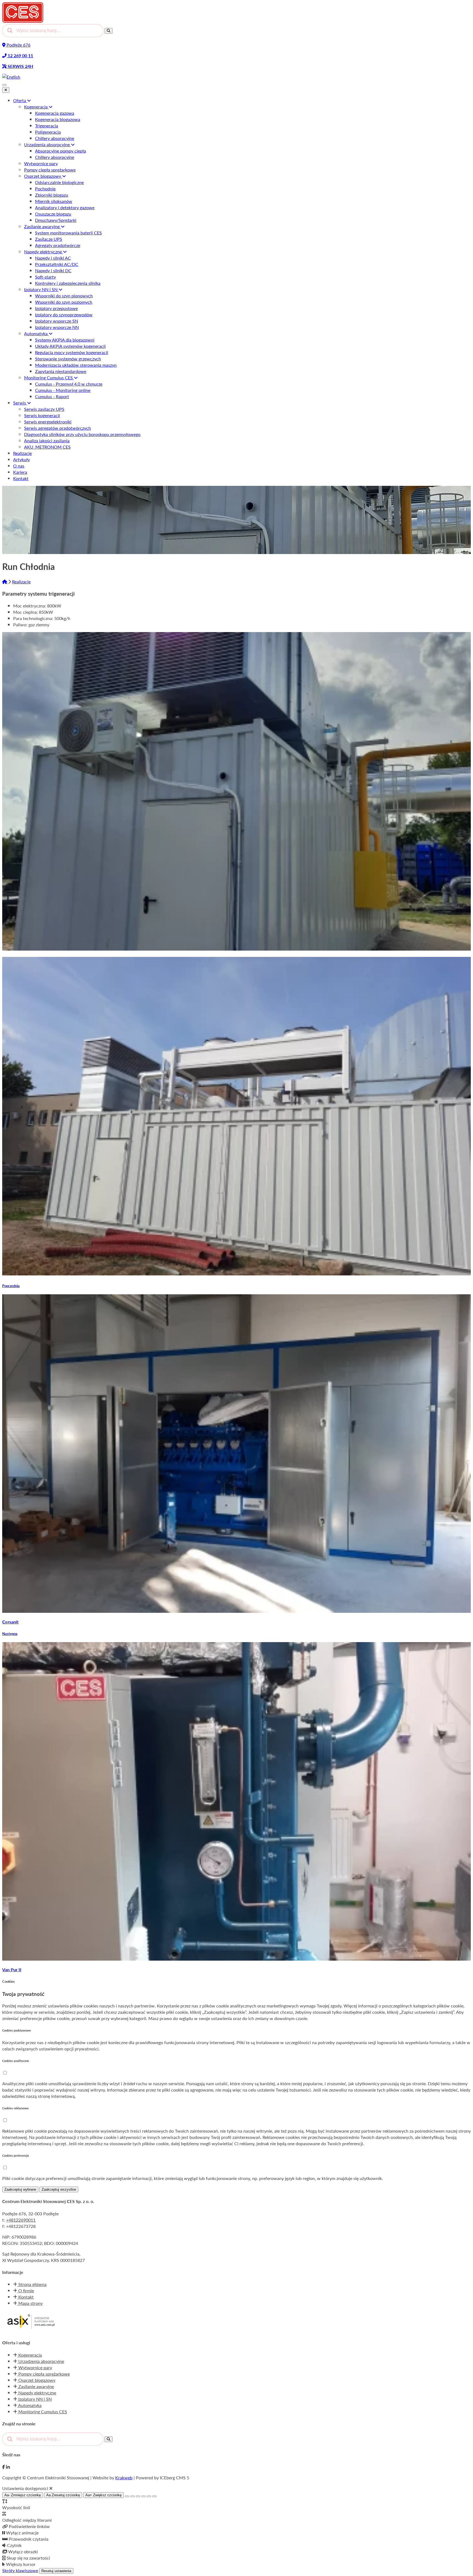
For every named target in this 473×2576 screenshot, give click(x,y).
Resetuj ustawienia (56, 2571)
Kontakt (25, 2297)
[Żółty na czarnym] (127, 2496)
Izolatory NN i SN (34, 2399)
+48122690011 (21, 2220)
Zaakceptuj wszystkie (59, 2189)
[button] (5, 2073)
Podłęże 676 (18, 45)
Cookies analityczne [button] (16, 2061)
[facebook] (4, 2467)
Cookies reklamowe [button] (15, 2108)
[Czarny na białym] (143, 2496)
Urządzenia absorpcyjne (41, 2361)
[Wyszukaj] (109, 31)
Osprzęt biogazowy (36, 2380)
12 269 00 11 (20, 55)
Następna (10, 1633)
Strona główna (32, 2284)
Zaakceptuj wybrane (20, 2189)
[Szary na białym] (138, 2496)
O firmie (26, 2290)
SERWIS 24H (20, 66)
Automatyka (29, 2405)
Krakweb (124, 2478)
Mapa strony (30, 2303)
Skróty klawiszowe (20, 2570)
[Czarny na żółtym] (149, 2496)
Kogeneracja (30, 2355)
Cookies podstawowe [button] (17, 2030)
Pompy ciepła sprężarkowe (44, 2374)
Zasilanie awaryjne (36, 2386)
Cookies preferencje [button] (16, 2155)
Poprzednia (11, 1286)
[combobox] (53, 31)
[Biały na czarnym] (132, 2496)
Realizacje (21, 582)
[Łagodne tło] (154, 2496)
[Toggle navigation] (4, 85)
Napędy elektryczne (37, 2393)
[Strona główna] (5, 582)
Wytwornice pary (35, 2367)
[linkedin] (8, 2467)
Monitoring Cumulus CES (42, 2412)
